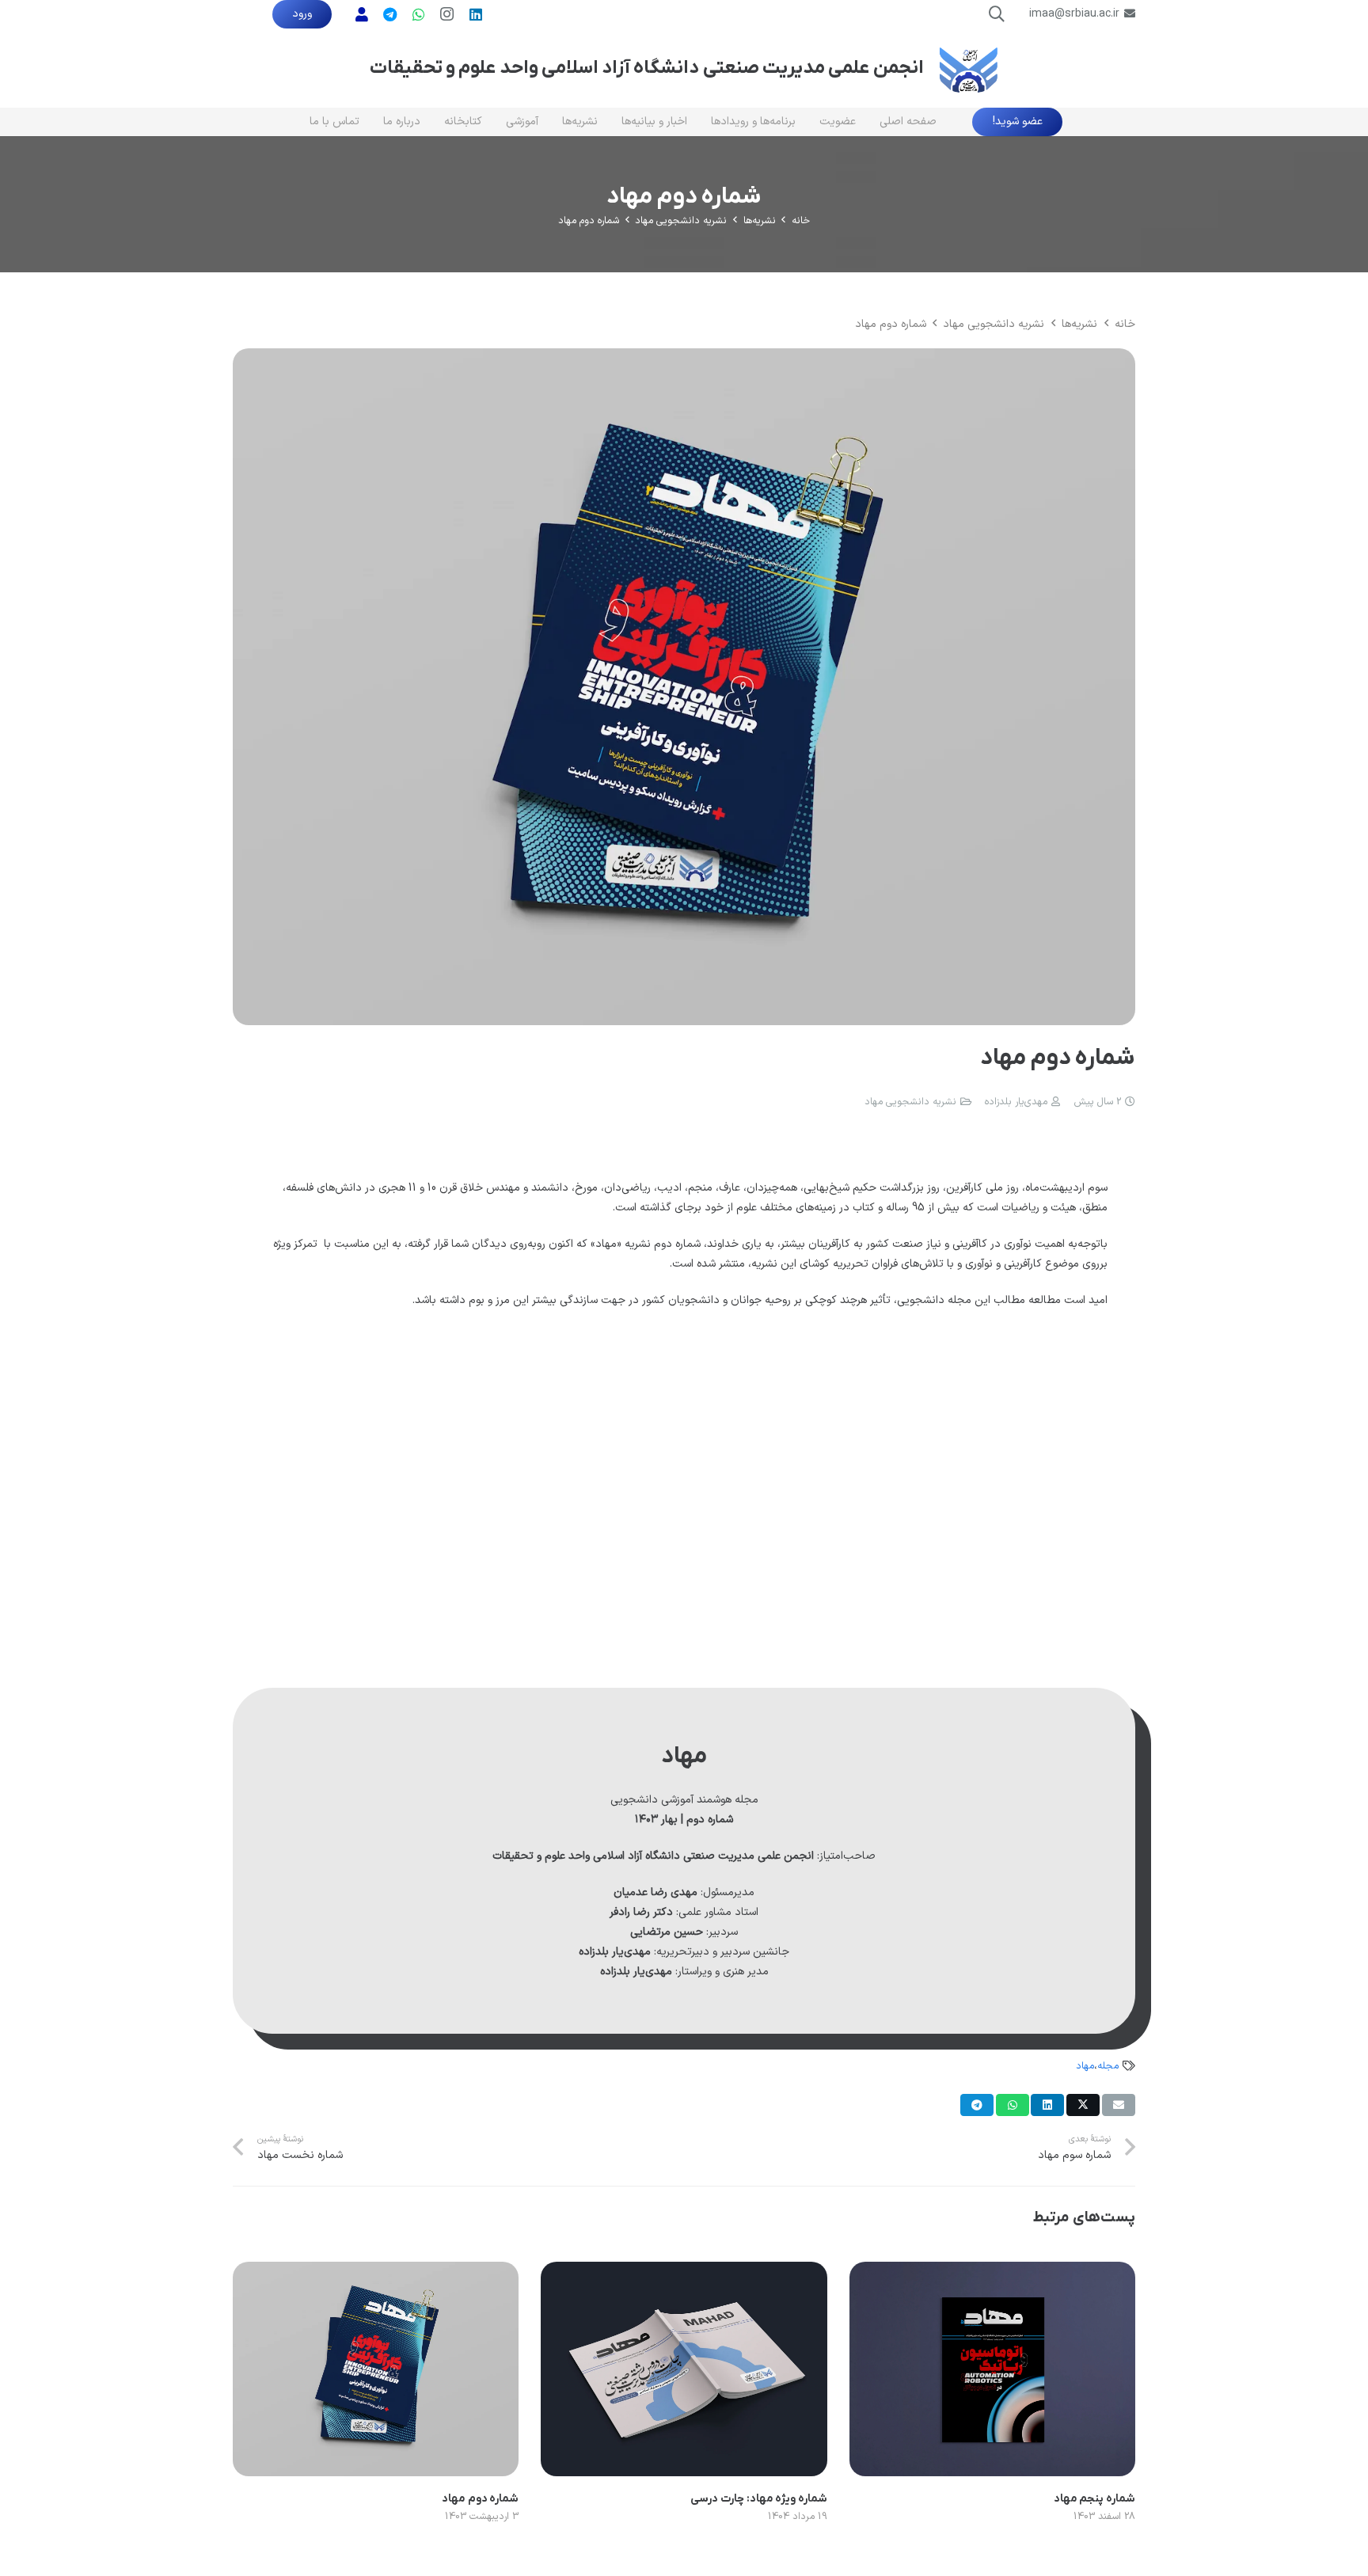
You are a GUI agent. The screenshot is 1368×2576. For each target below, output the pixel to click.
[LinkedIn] (476, 14)
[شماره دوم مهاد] (684, 358)
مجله (1108, 2066)
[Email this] (1119, 2105)
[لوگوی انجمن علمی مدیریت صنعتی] (969, 68)
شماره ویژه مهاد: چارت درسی (758, 2499)
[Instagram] (447, 14)
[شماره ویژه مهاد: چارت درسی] (684, 2272)
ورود (302, 14)
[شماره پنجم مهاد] (992, 2272)
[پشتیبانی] (362, 14)
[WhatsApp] (419, 14)
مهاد (1085, 2066)
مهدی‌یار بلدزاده (1016, 1102)
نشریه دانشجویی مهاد (910, 1102)
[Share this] (1083, 2105)
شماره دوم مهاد (480, 2499)
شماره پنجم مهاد (1094, 2499)
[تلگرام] (390, 14)
